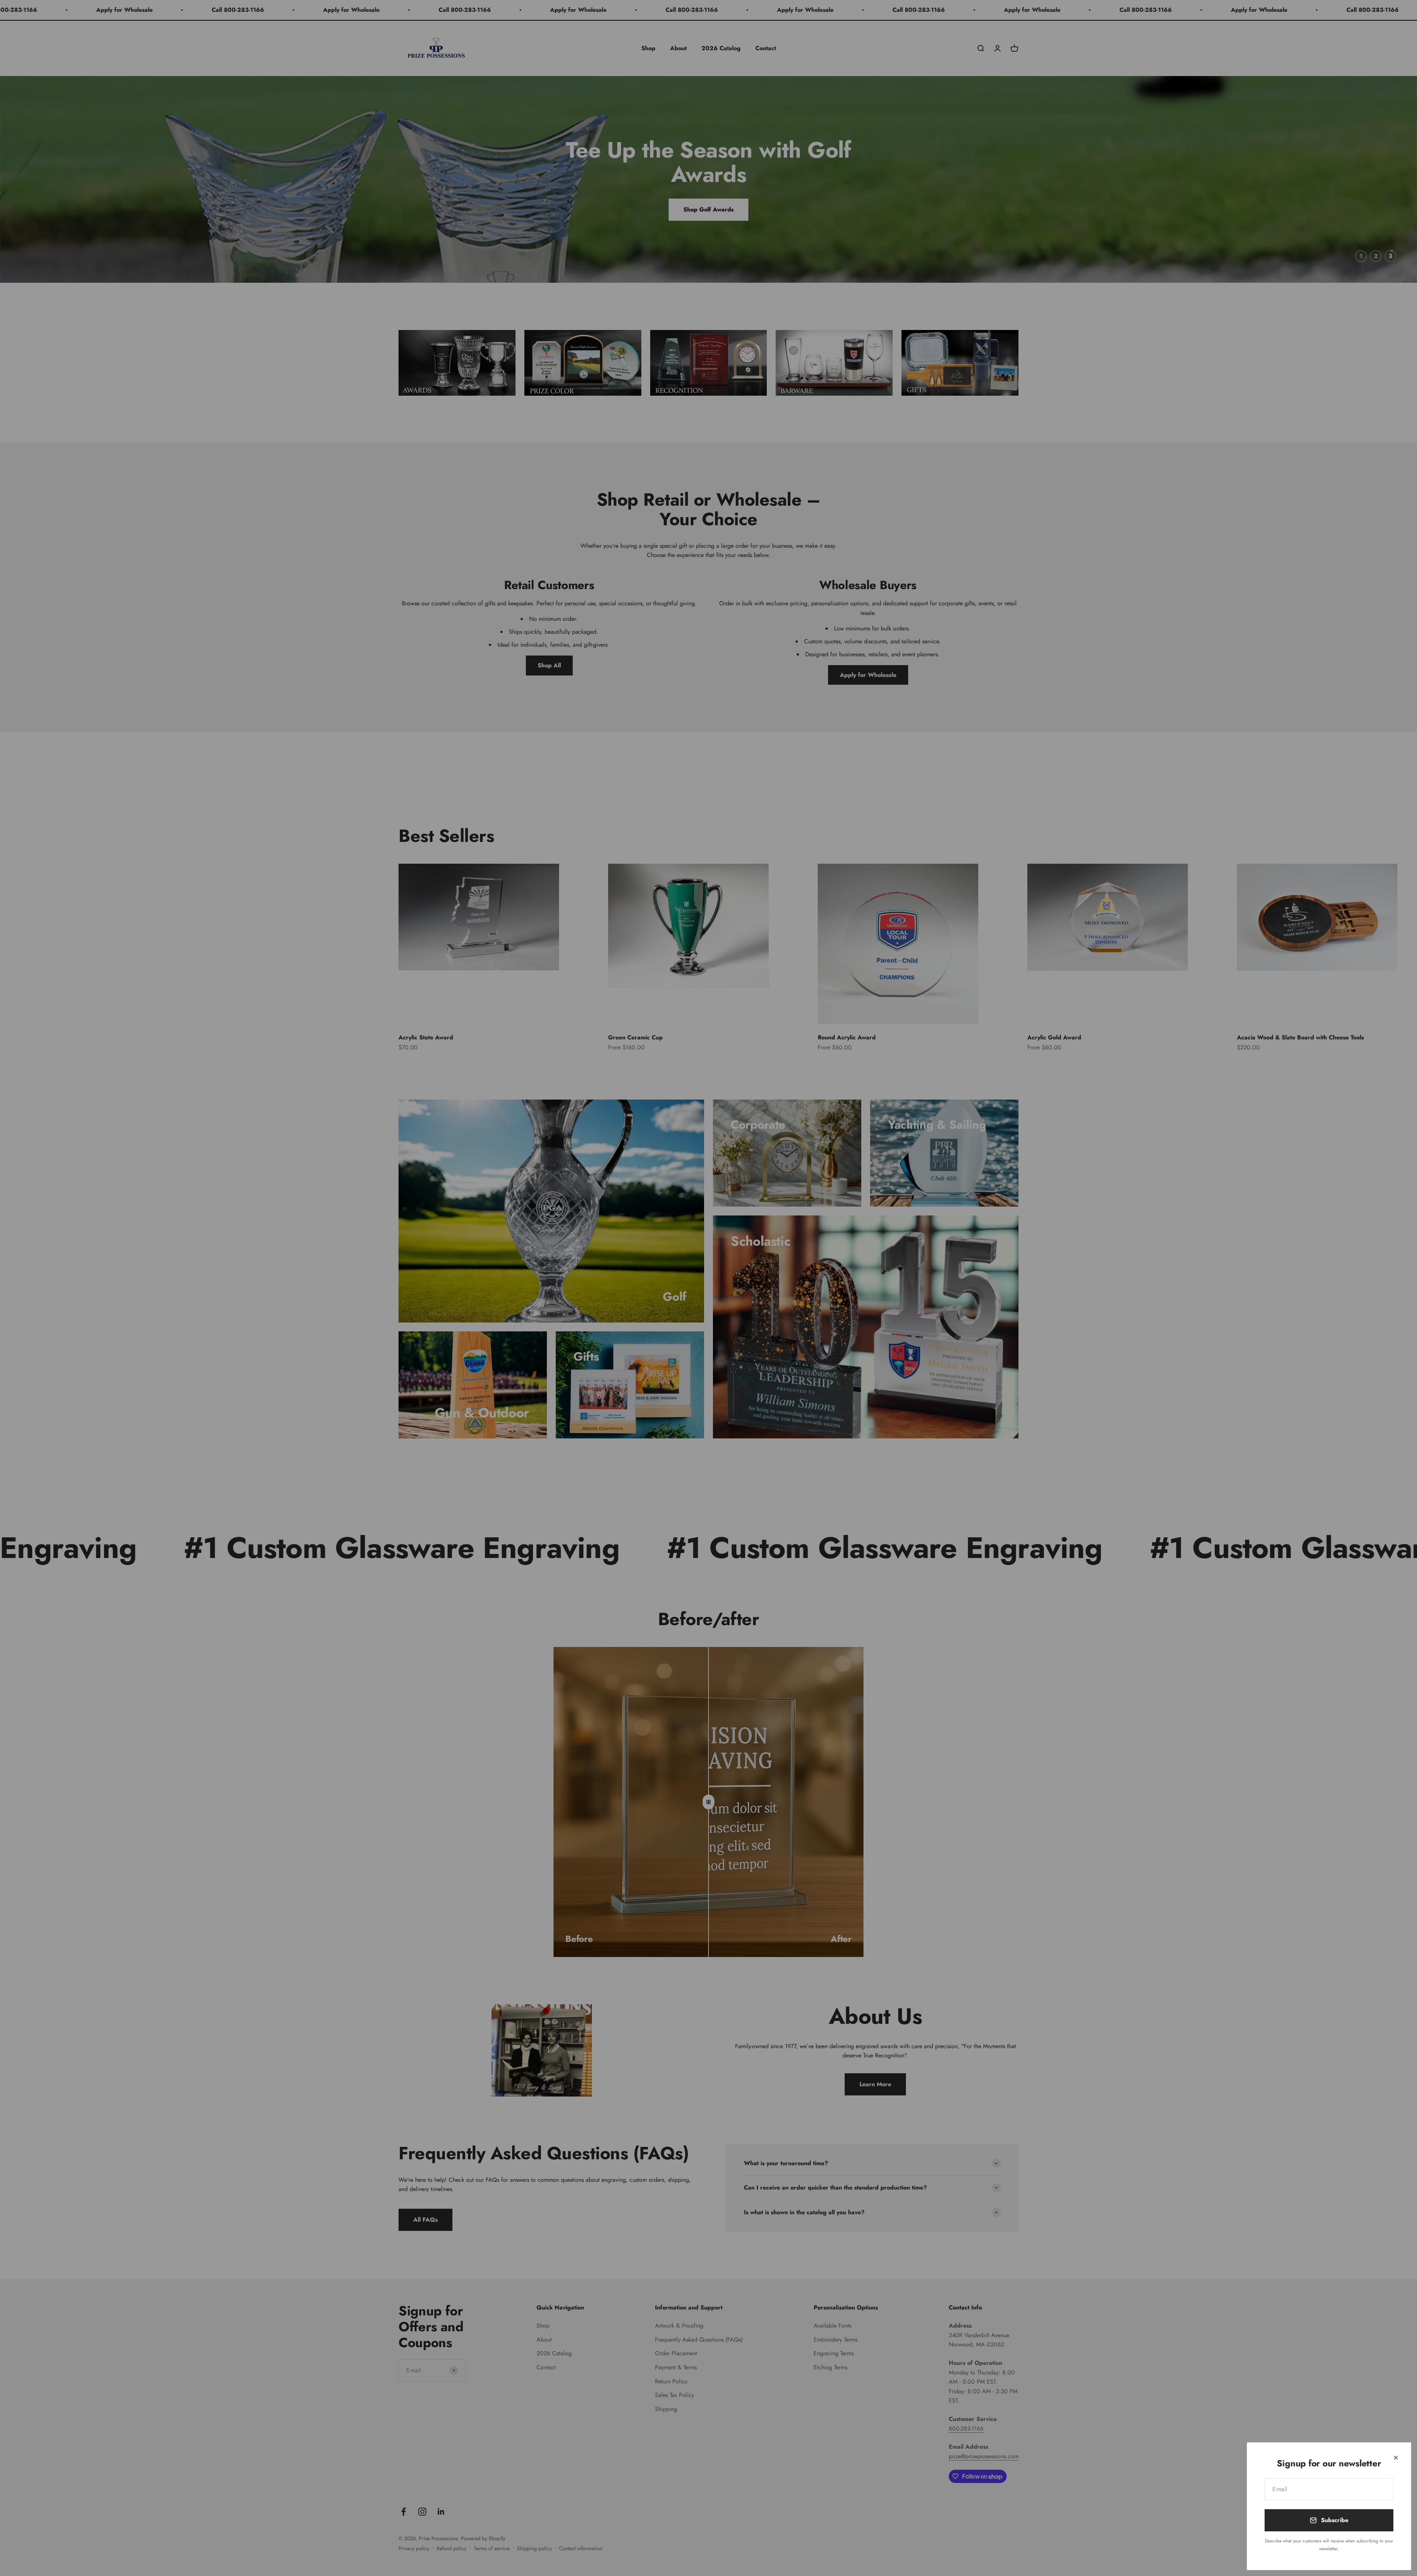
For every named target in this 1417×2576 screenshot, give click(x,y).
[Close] (1396, 2458)
